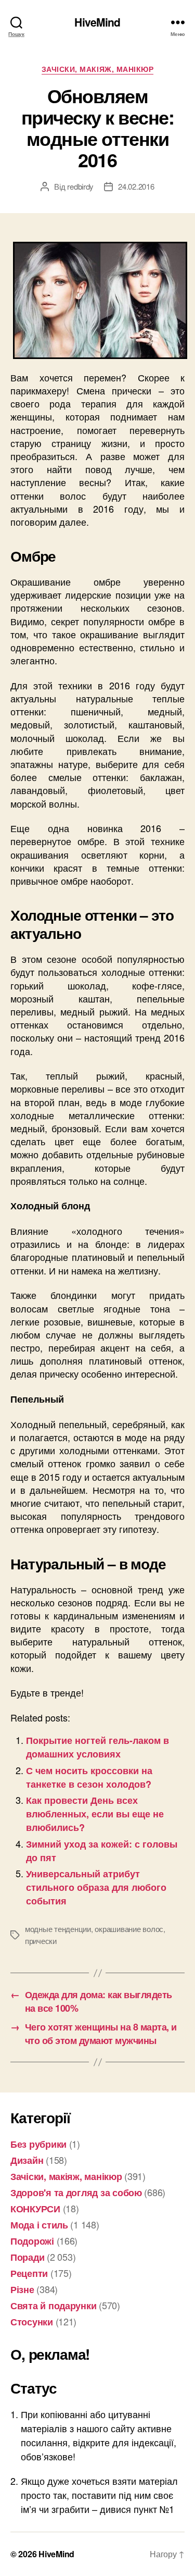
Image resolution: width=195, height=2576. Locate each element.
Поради (27, 2257)
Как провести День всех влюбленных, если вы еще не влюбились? (95, 1814)
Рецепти (29, 2273)
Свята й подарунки (53, 2306)
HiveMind (97, 22)
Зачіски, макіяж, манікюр (97, 69)
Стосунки (32, 2322)
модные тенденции (58, 1929)
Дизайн (27, 2160)
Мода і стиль (39, 2225)
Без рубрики (38, 2144)
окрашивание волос (129, 1929)
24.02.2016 (136, 186)
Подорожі (32, 2241)
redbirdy (80, 186)
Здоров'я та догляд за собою (76, 2193)
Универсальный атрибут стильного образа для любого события (96, 1887)
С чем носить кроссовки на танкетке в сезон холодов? (89, 1777)
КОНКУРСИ (35, 2209)
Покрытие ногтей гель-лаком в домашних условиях (97, 1747)
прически (41, 1941)
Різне (22, 2289)
